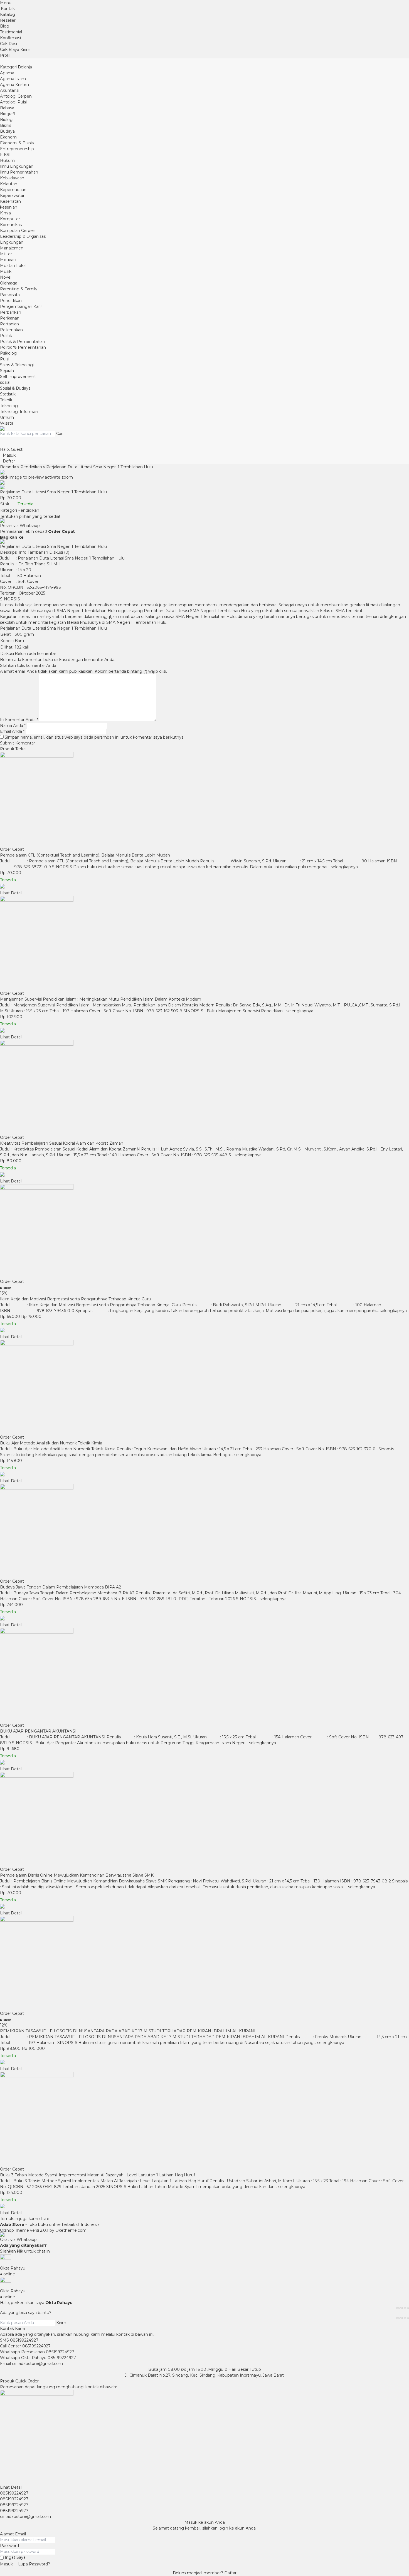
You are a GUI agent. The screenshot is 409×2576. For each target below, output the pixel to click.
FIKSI (5, 155)
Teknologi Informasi (19, 412)
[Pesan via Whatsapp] (3, 887)
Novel (6, 277)
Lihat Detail (11, 893)
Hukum (7, 160)
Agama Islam (13, 79)
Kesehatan (10, 201)
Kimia (5, 213)
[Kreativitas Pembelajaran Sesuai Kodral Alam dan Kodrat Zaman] (204, 1087)
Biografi (8, 114)
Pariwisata (10, 295)
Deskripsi (9, 552)
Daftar (230, 2573)
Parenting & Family (19, 289)
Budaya (7, 131)
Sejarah (7, 371)
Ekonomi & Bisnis (17, 143)
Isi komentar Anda (18, 720)
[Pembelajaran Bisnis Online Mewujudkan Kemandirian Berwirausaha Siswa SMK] (204, 1819)
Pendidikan (11, 301)
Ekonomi (9, 137)
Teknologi (9, 406)
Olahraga (9, 283)
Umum (7, 417)
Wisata (7, 423)
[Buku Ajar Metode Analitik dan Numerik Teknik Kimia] (204, 1387)
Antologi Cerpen (16, 96)
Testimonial (11, 32)
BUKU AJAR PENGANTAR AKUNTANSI (38, 1731)
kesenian (9, 207)
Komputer (10, 219)
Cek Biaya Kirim (15, 50)
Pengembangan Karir (21, 306)
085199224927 (24, 2340)
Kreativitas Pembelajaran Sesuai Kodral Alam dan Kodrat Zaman (62, 1143)
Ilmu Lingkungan (17, 166)
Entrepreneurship (17, 149)
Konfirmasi (10, 38)
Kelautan (9, 184)
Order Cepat (12, 849)
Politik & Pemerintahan (23, 342)
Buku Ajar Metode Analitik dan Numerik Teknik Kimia (51, 1443)
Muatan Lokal (13, 266)
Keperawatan (13, 196)
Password (9, 2546)
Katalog (8, 14)
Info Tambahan (33, 552)
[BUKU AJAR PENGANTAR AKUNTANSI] (204, 1675)
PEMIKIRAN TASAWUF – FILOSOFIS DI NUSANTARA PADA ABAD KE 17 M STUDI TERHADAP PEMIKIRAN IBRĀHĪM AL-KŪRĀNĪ (128, 2031)
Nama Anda (12, 726)
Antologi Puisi (13, 102)
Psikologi (9, 353)
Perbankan (11, 312)
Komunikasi (11, 225)
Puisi (5, 359)
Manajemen (12, 248)
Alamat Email (13, 2534)
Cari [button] (60, 434)
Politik (6, 336)
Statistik (8, 394)
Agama (7, 73)
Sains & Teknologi (17, 365)
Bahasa (7, 108)
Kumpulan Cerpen (18, 231)
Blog (5, 26)
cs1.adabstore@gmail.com (37, 2364)
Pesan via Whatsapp (20, 526)
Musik (6, 271)
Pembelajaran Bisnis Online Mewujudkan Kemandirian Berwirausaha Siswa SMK (77, 1875)
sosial (5, 382)
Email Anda (11, 731)
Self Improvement (18, 377)
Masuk (6, 2564)
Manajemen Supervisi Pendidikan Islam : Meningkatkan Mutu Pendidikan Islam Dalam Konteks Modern (101, 999)
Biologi (7, 120)
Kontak (8, 9)
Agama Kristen (14, 85)
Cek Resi (8, 44)
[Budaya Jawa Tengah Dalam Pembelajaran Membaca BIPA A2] (204, 1531)
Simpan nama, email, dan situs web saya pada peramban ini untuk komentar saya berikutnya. (95, 737)
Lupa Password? (34, 2564)
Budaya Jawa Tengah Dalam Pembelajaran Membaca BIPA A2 (61, 1587)
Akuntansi (10, 90)
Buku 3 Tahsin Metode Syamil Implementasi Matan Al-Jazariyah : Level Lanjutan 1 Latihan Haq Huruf (98, 2175)
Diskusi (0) (59, 552)
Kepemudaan (13, 190)
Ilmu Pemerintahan (19, 172)
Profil (5, 55)
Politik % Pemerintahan (23, 347)
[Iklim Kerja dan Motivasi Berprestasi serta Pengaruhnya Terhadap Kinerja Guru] (204, 1231)
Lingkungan (12, 242)
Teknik (6, 400)
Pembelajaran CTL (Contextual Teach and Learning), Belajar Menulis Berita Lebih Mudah (85, 855)
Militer (6, 254)
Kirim (61, 2323)
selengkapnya (344, 867)
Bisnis (6, 125)
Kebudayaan (12, 178)
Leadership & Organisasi (23, 236)
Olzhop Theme (14, 2230)
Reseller (8, 20)
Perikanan (10, 318)
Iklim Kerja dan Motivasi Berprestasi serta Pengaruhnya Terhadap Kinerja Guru (76, 1299)
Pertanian (9, 324)
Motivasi (8, 260)
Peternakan (11, 330)
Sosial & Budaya (15, 388)
